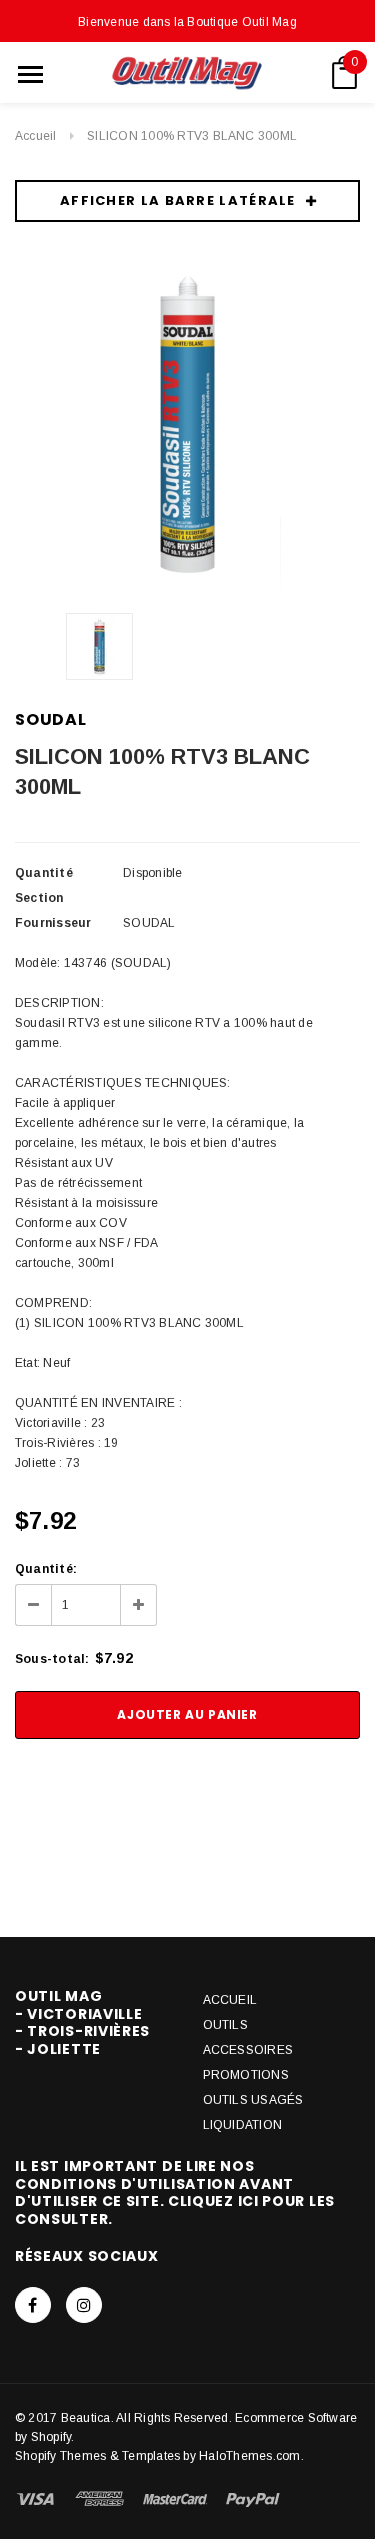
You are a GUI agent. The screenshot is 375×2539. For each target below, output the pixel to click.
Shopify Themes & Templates (97, 2456)
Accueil (36, 136)
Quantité (44, 873)
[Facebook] (33, 2305)
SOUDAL (51, 719)
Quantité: (46, 1569)
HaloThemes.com (249, 2456)
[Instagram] (84, 2305)
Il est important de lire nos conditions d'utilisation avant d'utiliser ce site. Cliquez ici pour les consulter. (175, 2192)
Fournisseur (53, 923)
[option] (187, 424)
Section (39, 898)
